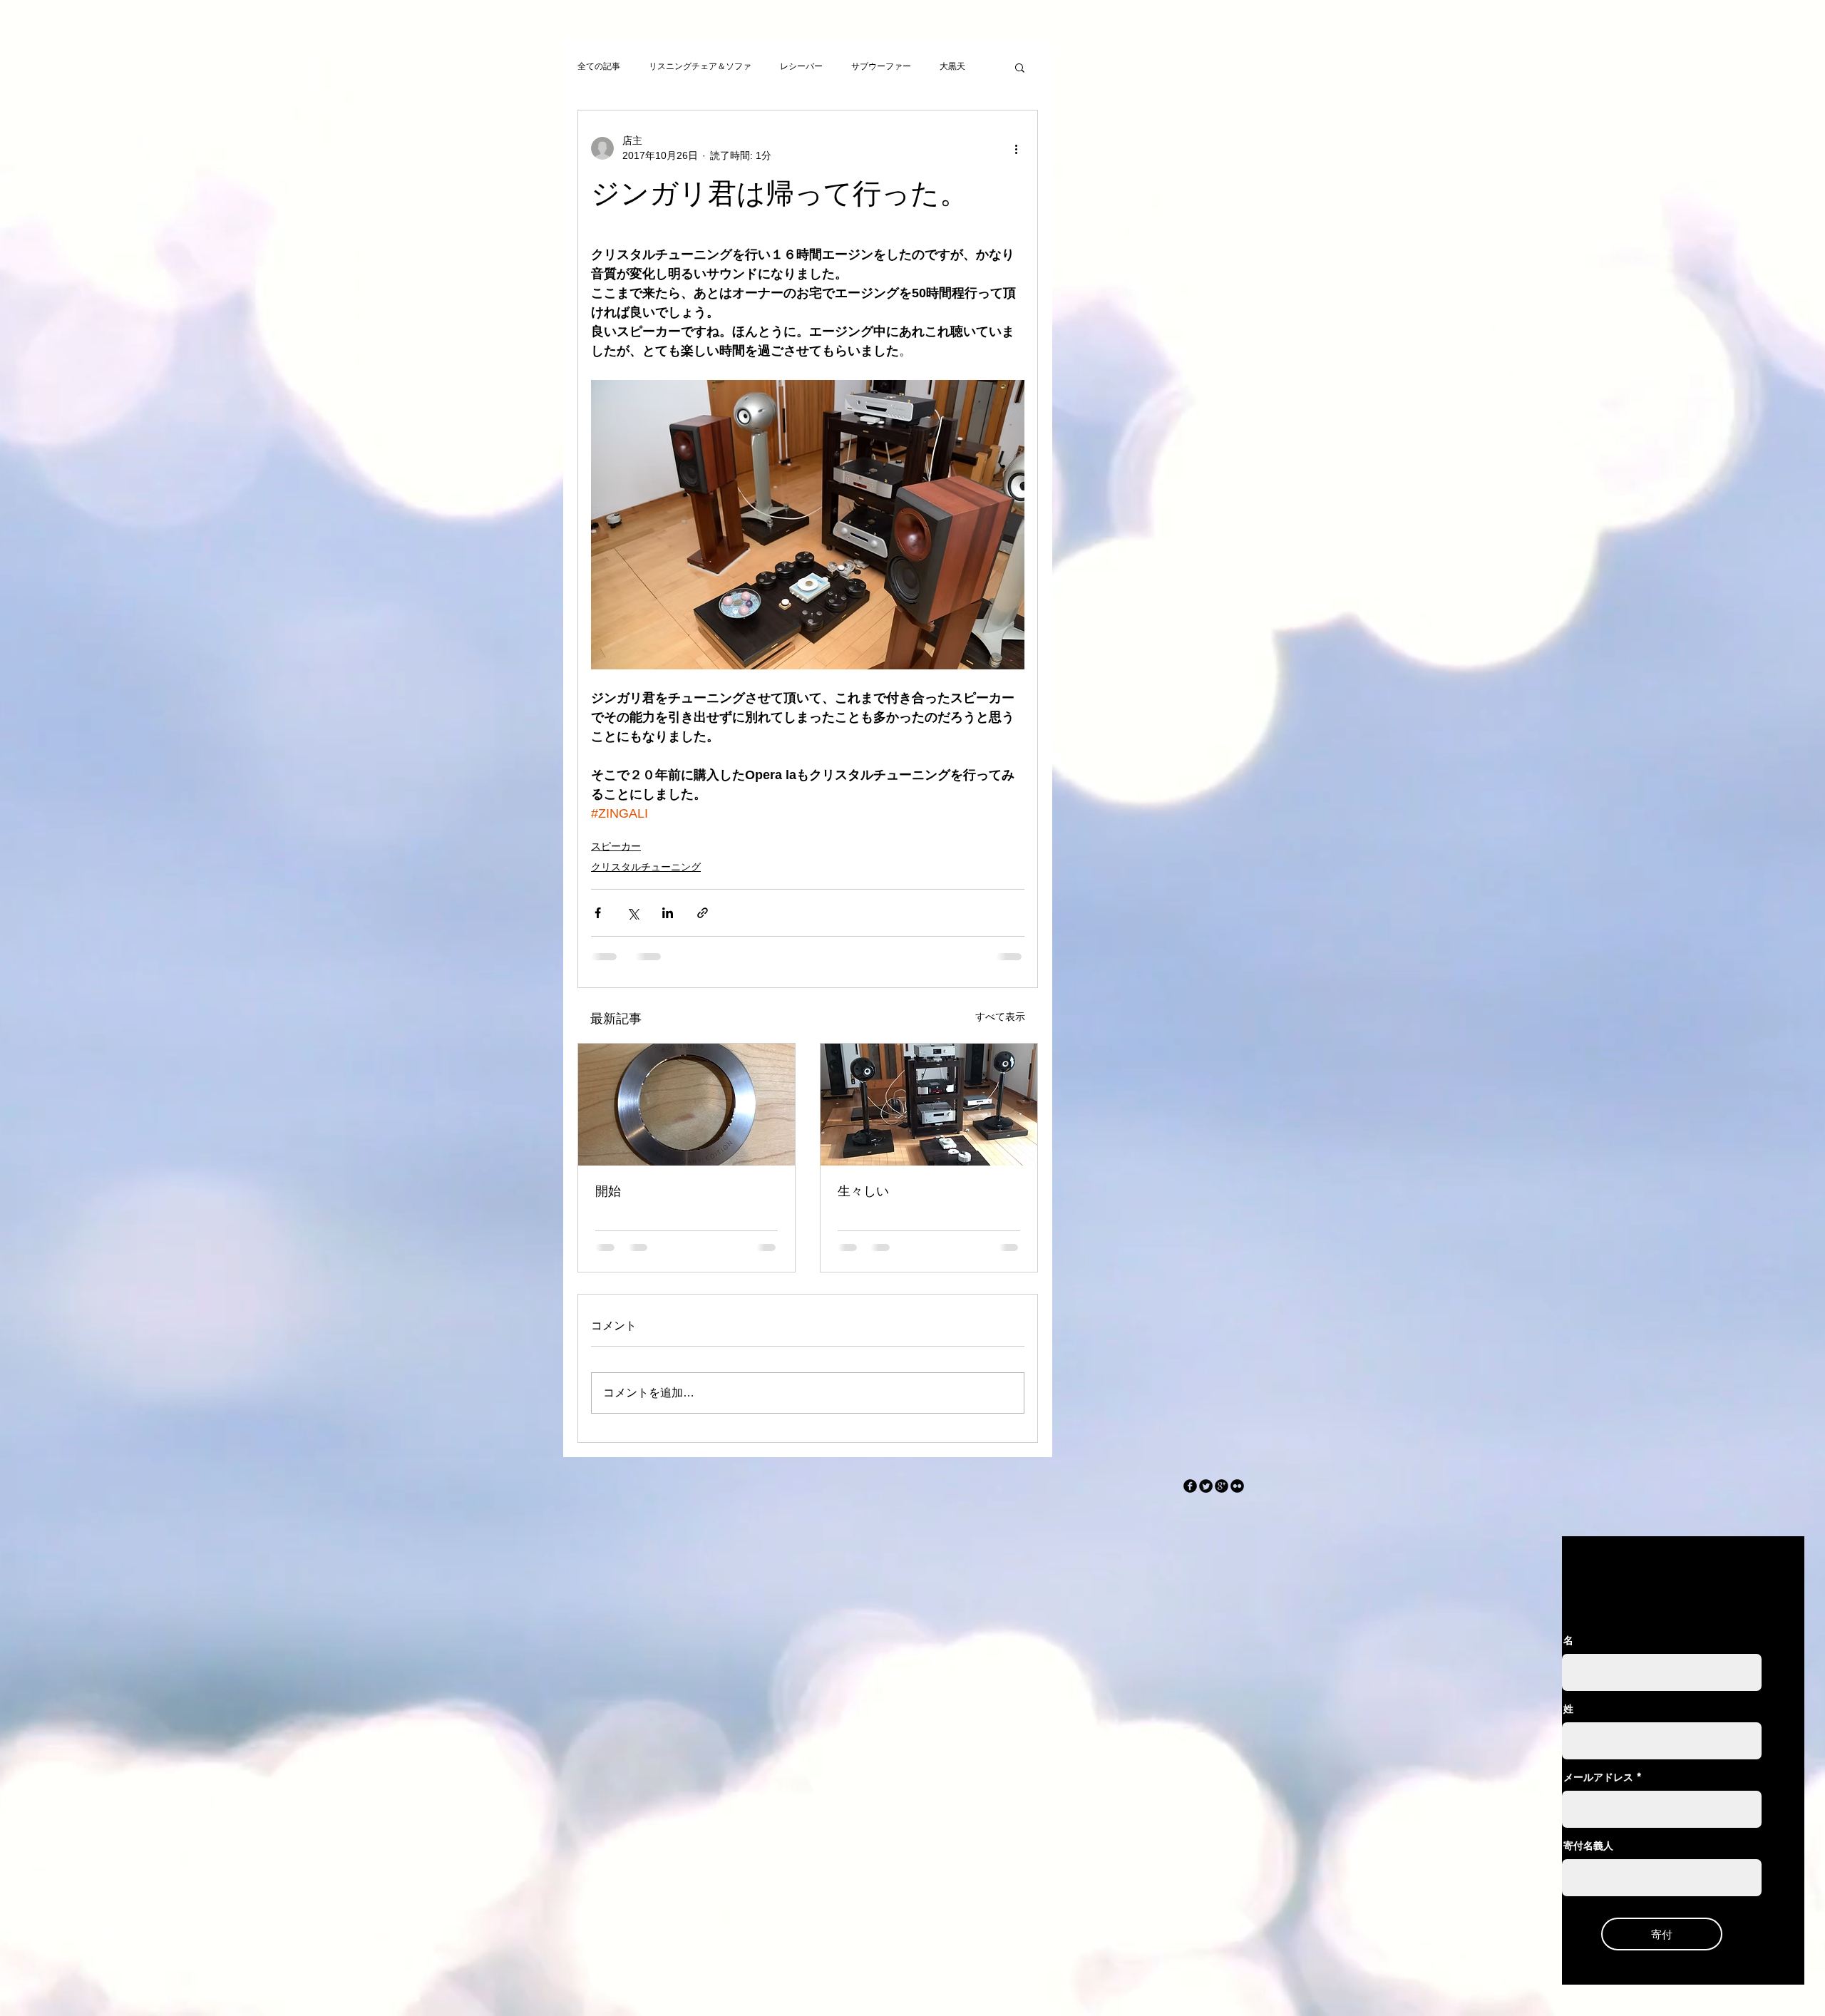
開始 (608, 1191)
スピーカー (616, 846)
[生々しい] (929, 1105)
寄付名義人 (1588, 1846)
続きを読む (961, 66)
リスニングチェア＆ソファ (700, 66)
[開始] (687, 1105)
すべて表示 (1000, 1017)
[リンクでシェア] (703, 913)
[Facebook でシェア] (598, 913)
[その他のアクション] (1016, 148)
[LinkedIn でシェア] (668, 913)
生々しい (863, 1191)
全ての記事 (599, 66)
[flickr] (1237, 1486)
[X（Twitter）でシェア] (633, 913)
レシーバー (801, 66)
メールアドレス (1598, 1777)
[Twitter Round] (1206, 1486)
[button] (1020, 67)
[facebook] (1190, 1486)
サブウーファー (881, 66)
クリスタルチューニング (646, 867)
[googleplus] (1222, 1486)
